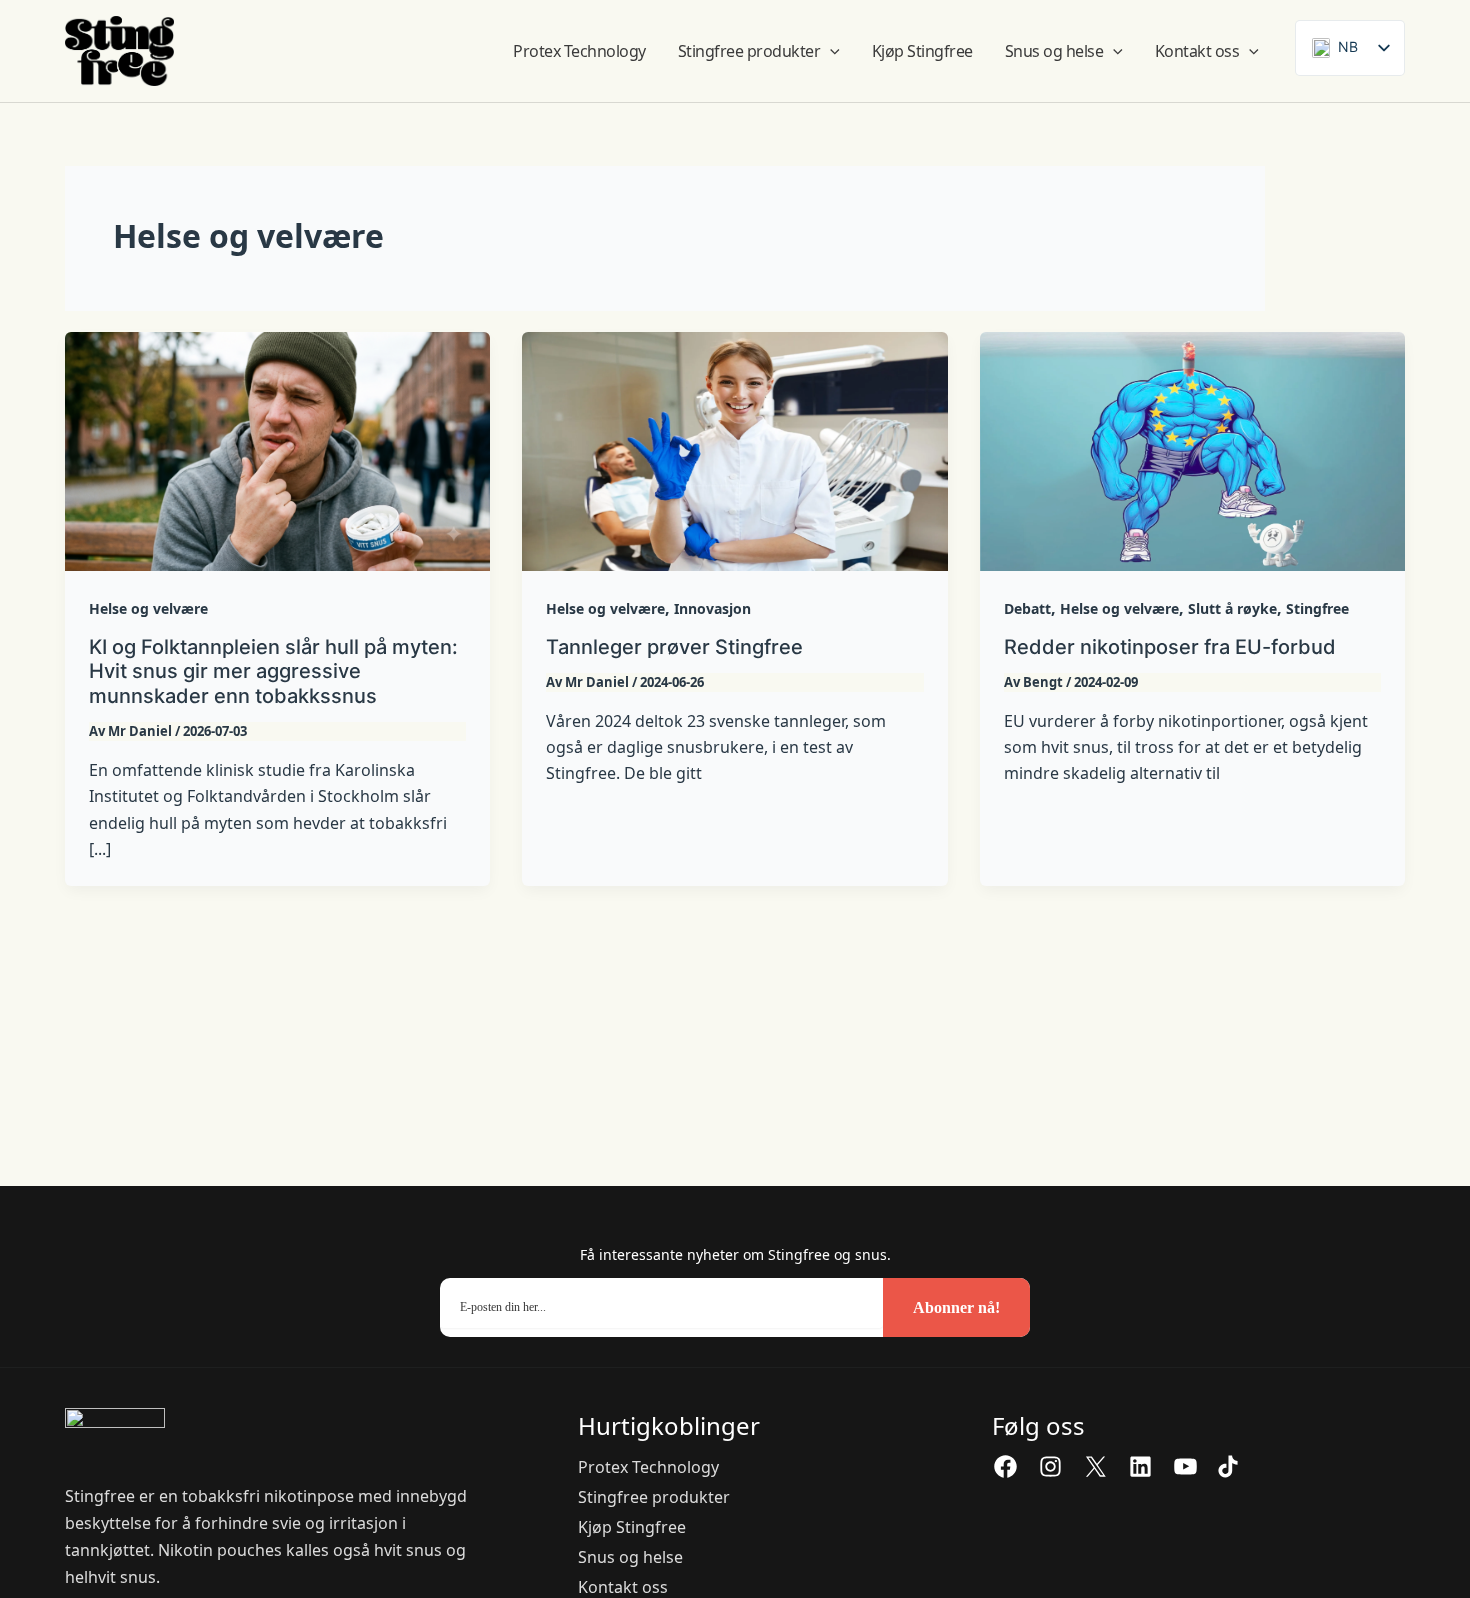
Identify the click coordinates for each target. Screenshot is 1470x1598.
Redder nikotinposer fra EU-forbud (1170, 647)
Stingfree (1317, 608)
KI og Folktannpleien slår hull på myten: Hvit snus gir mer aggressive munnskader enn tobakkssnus (273, 671)
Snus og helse (630, 1557)
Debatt (1027, 608)
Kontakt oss (623, 1587)
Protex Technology (648, 1467)
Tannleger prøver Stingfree (674, 647)
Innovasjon (712, 608)
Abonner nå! (956, 1307)
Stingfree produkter (654, 1497)
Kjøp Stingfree (632, 1527)
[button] (830, 51)
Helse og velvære (148, 608)
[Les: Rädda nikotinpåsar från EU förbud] (1192, 450)
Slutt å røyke (1232, 608)
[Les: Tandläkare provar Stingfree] (734, 450)
